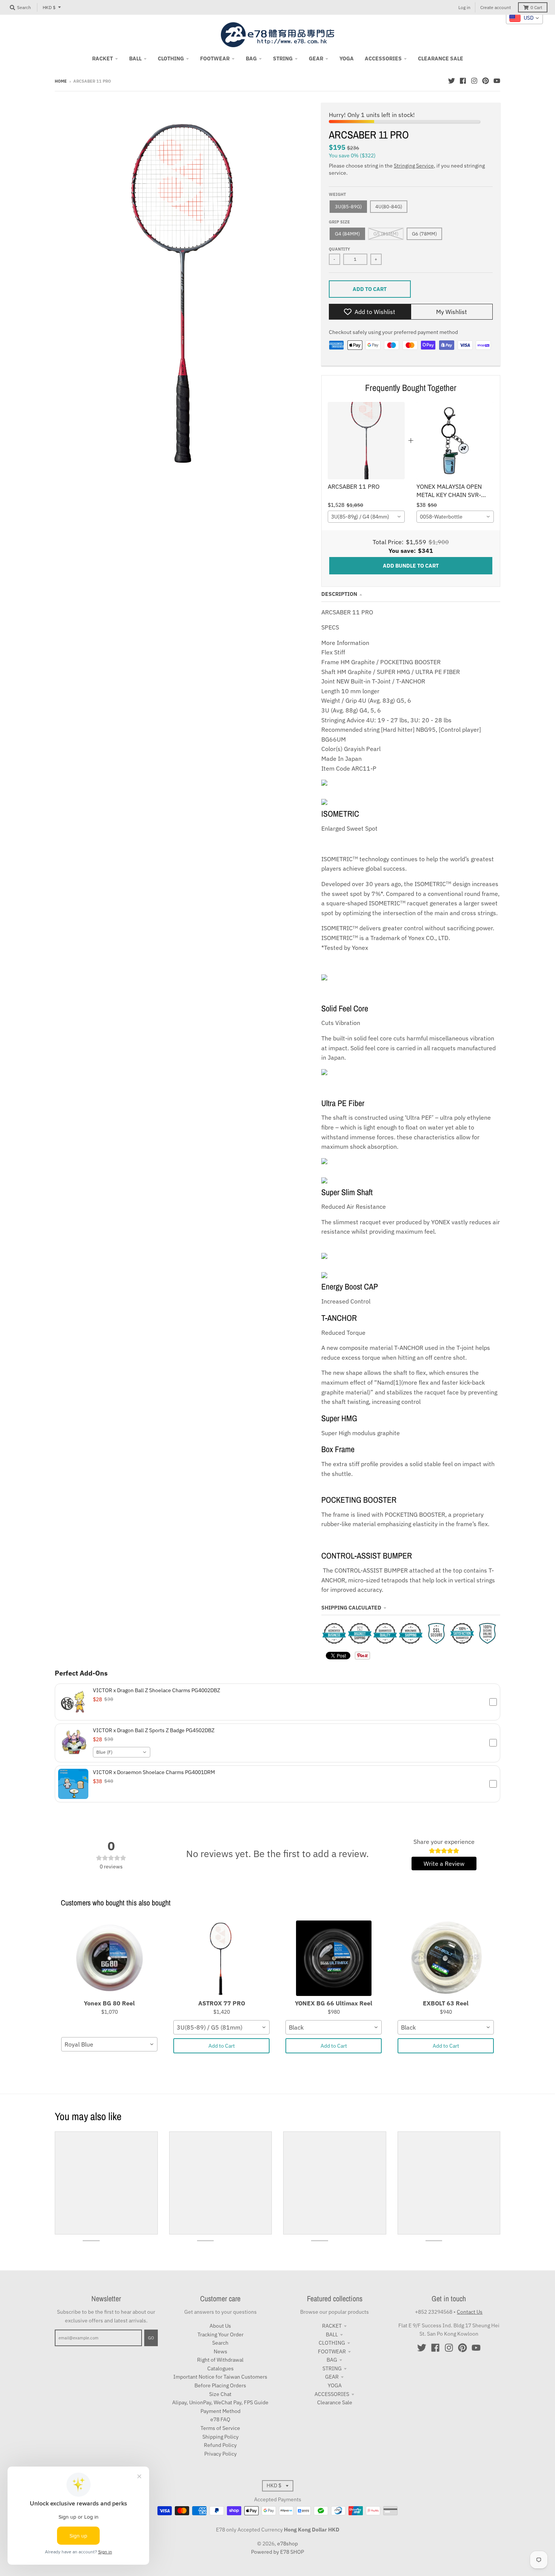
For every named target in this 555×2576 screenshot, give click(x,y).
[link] (366, 441)
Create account (496, 7)
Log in (464, 7)
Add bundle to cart (411, 566)
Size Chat (220, 2394)
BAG (332, 2360)
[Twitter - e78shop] (452, 81)
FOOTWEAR (332, 2351)
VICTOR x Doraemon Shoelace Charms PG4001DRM (154, 1772)
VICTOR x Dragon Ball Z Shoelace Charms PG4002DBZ (156, 1690)
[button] (277, 1702)
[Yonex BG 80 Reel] (109, 1958)
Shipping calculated (351, 1608)
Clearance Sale (335, 2402)
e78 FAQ (220, 2419)
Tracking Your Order (220, 2334)
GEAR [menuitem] (316, 58)
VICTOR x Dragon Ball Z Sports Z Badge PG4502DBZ (154, 1730)
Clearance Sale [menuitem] (441, 58)
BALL (332, 2334)
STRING (332, 2368)
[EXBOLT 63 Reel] (446, 1958)
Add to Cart (222, 2046)
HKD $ (49, 7)
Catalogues (220, 2368)
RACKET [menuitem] (103, 58)
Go (151, 2338)
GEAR (332, 2377)
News (220, 2351)
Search (220, 2343)
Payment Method (220, 2411)
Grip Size (339, 222)
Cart (536, 7)
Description (339, 594)
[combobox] (366, 517)
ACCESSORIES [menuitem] (383, 58)
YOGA (335, 2385)
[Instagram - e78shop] (474, 81)
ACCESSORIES (332, 2394)
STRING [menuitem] (283, 58)
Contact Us (470, 2312)
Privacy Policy (220, 2454)
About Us (220, 2326)
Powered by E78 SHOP (277, 2552)
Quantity (339, 249)
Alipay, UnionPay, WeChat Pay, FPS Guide (220, 2402)
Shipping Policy (220, 2437)
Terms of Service (220, 2428)
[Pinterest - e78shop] (486, 81)
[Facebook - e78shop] (463, 81)
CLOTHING (332, 2343)
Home (61, 81)
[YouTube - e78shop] (497, 81)
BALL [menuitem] (135, 58)
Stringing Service (414, 166)
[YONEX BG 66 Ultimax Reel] (334, 1958)
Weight (337, 194)
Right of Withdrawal (220, 2360)
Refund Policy (220, 2445)
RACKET (332, 2326)
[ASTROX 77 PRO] (221, 1958)
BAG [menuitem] (251, 58)
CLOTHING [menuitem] (171, 58)
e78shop (288, 2544)
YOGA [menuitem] (347, 58)
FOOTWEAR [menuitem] (215, 58)
